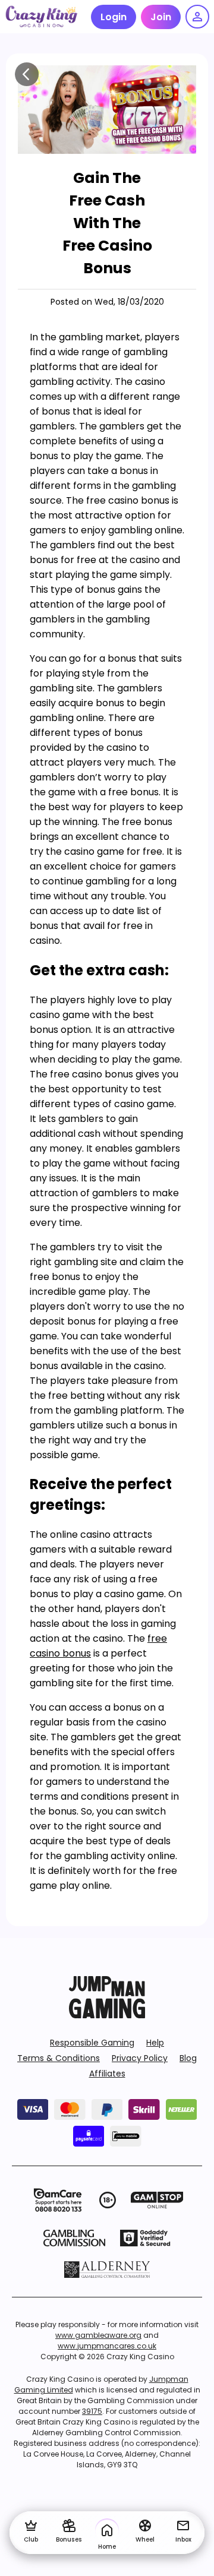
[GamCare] (58, 2200)
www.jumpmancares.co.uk (107, 2346)
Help (155, 2043)
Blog (188, 2058)
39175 (92, 2411)
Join (161, 17)
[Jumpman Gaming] (107, 2015)
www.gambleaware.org (98, 2335)
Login (114, 17)
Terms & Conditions (59, 2058)
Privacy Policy (140, 2058)
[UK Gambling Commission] (74, 2238)
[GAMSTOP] (157, 2200)
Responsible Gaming (92, 2043)
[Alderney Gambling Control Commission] (107, 2270)
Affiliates (107, 2074)
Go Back (27, 74)
